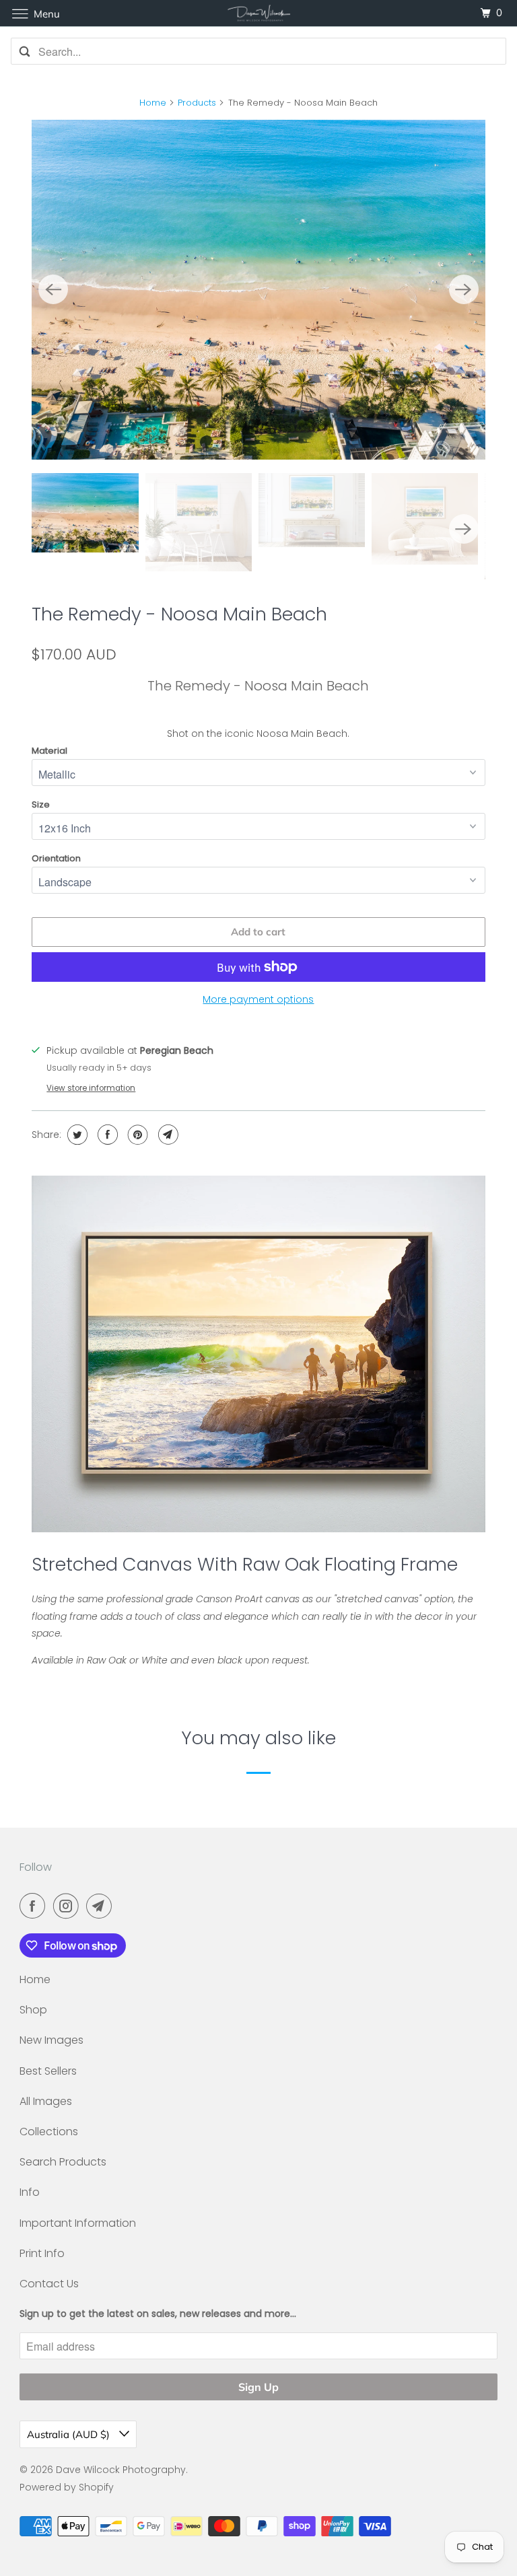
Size (41, 804)
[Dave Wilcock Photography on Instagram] (69, 1906)
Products (197, 103)
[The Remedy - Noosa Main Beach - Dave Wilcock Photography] (258, 289)
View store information (91, 1088)
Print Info (42, 2253)
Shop (33, 2010)
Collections (49, 2132)
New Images (51, 2040)
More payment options (258, 999)
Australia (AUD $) (70, 2434)
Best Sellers (48, 2071)
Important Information (78, 2223)
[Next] (464, 289)
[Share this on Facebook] (106, 1135)
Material (49, 751)
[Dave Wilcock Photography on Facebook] (35, 1906)
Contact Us (49, 2284)
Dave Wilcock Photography (121, 2470)
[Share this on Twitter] (76, 1135)
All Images (46, 2101)
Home (153, 103)
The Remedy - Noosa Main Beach (179, 614)
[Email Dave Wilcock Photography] (102, 1906)
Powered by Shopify (67, 2487)
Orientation (56, 858)
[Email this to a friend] (167, 1135)
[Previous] (53, 289)
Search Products (63, 2162)
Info (30, 2192)
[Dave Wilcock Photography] (258, 13)
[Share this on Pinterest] (136, 1135)
